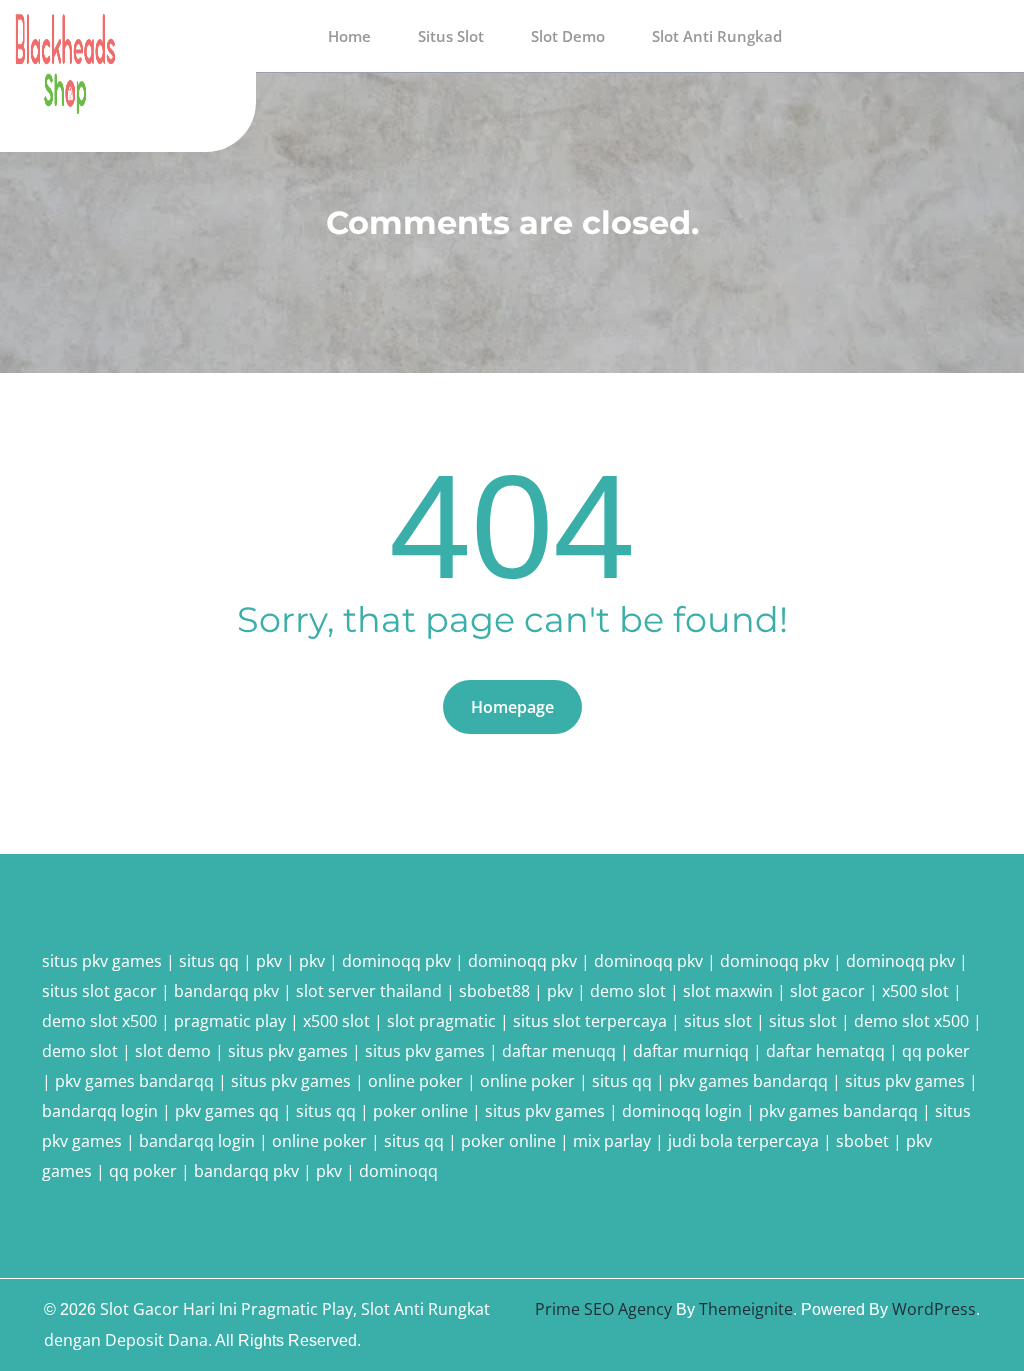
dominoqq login (682, 1111)
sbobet (862, 1141)
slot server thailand (369, 991)
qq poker (936, 1051)
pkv (269, 961)
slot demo (173, 1051)
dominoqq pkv (396, 961)
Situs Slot (451, 36)
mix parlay (612, 1141)
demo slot (628, 991)
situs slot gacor (99, 991)
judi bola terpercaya (743, 1141)
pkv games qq (227, 1111)
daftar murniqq (691, 1051)
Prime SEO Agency (603, 1309)
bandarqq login (100, 1111)
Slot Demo (568, 36)
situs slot (718, 1021)
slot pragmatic (441, 1021)
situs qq (209, 961)
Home (349, 36)
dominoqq (398, 1171)
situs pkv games (102, 961)
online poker (415, 1081)
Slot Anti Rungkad (717, 36)
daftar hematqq (825, 1051)
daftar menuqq (559, 1051)
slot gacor (827, 991)
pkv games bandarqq (134, 1081)
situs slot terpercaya (590, 1021)
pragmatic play (230, 1021)
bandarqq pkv (226, 991)
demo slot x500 (99, 1021)
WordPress (934, 1309)
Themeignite (746, 1309)
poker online (420, 1111)
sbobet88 (494, 991)
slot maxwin (728, 991)
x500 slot (915, 991)
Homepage (512, 707)
